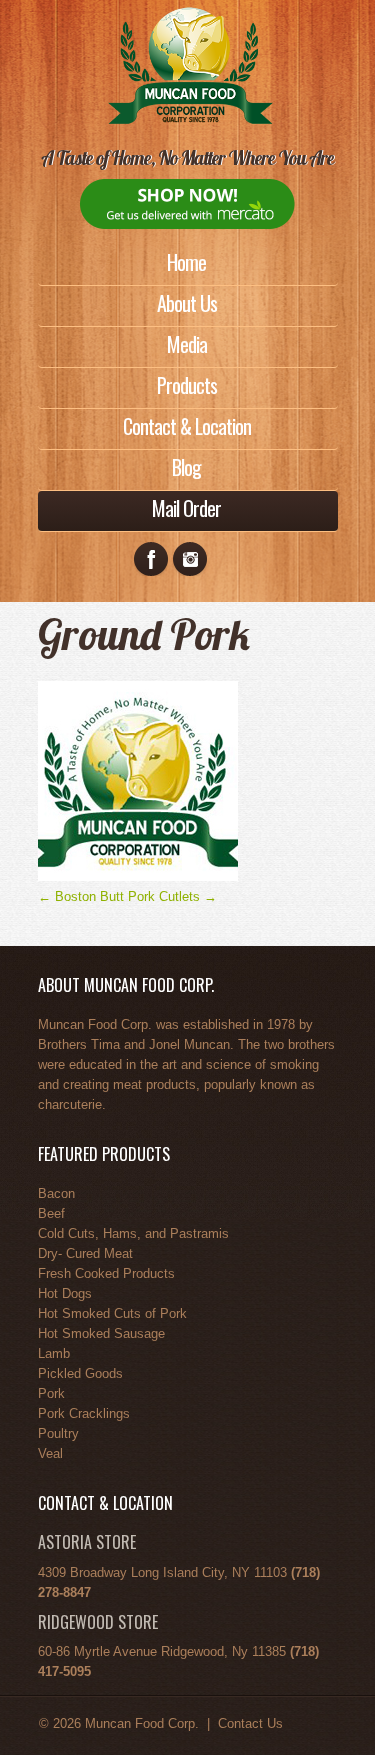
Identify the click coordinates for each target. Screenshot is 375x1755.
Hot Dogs (65, 1293)
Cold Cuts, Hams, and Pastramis (133, 1233)
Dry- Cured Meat (85, 1253)
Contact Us (250, 1723)
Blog (186, 467)
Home (186, 262)
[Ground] (138, 876)
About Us (187, 303)
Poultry (58, 1433)
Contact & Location (187, 426)
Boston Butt (81, 896)
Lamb (54, 1353)
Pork (51, 1393)
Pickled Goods (80, 1373)
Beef (51, 1213)
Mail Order (186, 508)
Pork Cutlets (172, 896)
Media (187, 344)
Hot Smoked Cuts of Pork (112, 1313)
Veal (50, 1453)
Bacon (56, 1193)
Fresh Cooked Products (106, 1273)
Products (187, 385)
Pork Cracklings (84, 1413)
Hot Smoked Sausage (101, 1333)
